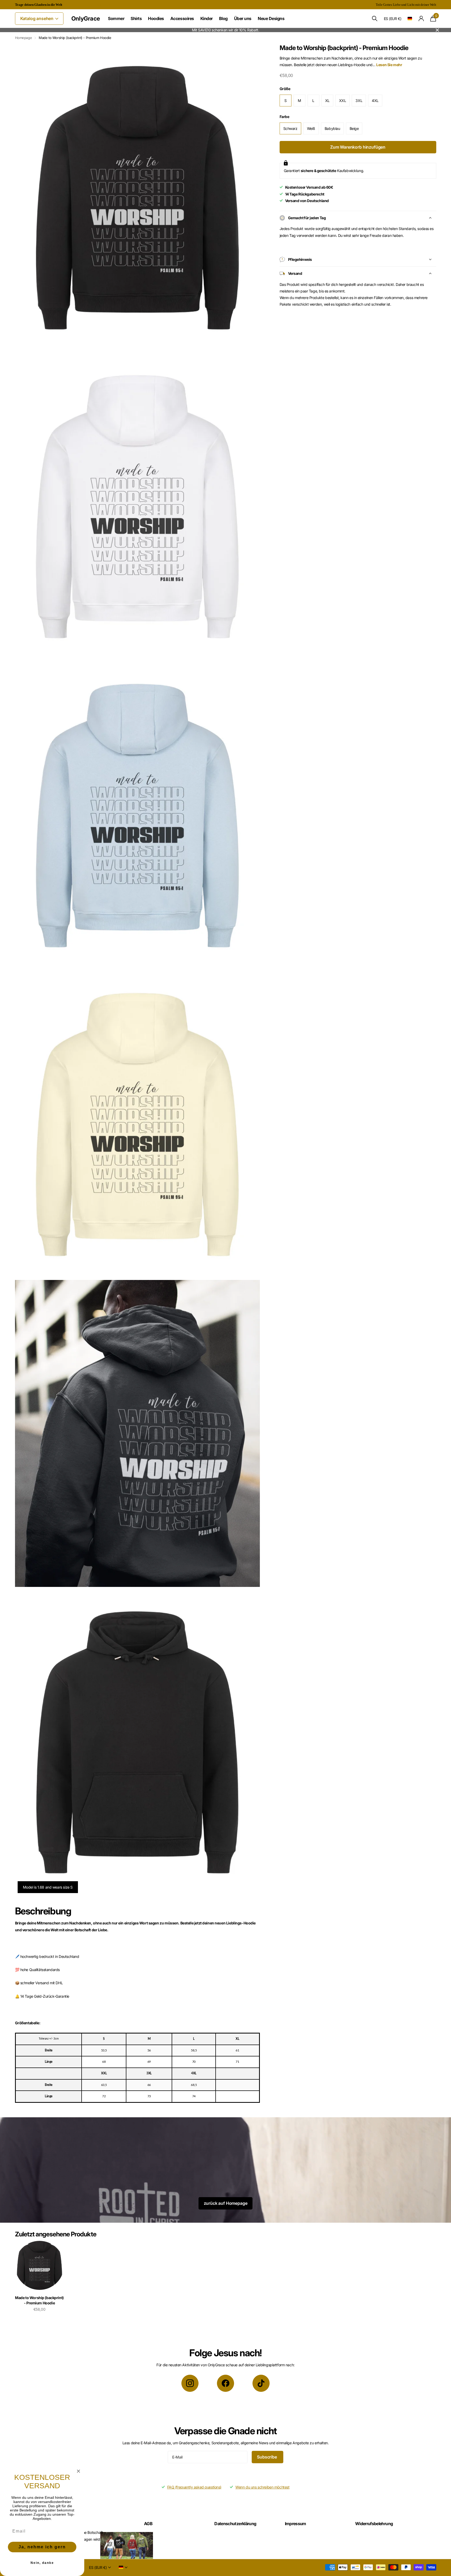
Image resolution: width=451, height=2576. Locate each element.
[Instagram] (190, 2383)
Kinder (207, 18)
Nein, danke (42, 2563)
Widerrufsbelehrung (374, 2524)
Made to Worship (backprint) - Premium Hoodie (39, 2300)
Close (437, 30)
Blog (223, 18)
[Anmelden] (421, 19)
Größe (285, 89)
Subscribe (267, 2457)
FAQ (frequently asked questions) (194, 2487)
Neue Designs (271, 18)
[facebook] (225, 2383)
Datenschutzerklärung (235, 2524)
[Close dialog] (78, 2471)
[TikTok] (261, 2383)
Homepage (24, 38)
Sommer (116, 18)
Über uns (243, 18)
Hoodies (156, 18)
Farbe (284, 117)
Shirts (136, 18)
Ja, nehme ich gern (42, 2547)
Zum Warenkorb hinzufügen (358, 147)
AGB (148, 2524)
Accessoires (182, 18)
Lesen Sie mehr (389, 65)
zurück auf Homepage (226, 2203)
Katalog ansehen (37, 18)
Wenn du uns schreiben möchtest (262, 2487)
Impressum (296, 2524)
